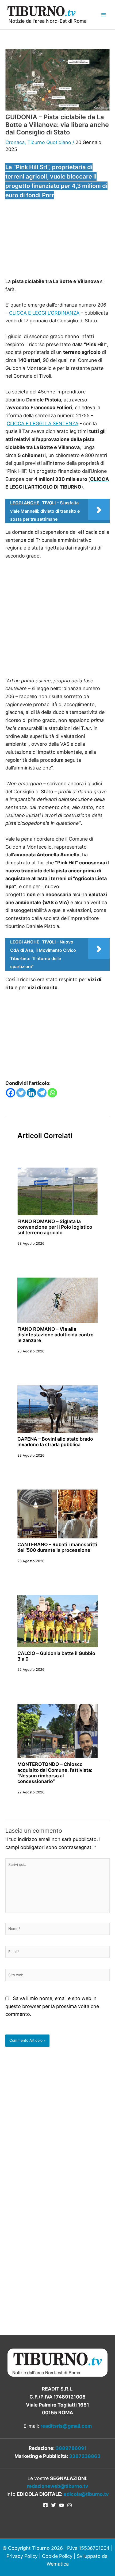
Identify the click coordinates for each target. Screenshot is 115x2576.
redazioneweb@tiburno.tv (58, 2486)
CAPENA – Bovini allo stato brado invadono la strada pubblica (55, 1442)
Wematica (58, 2564)
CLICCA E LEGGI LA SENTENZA (43, 423)
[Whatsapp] (52, 1093)
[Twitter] (21, 1093)
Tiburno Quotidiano (49, 142)
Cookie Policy (57, 2556)
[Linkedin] (31, 1093)
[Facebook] (11, 1093)
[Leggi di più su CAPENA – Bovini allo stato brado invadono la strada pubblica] (57, 1409)
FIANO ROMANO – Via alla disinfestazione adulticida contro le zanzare (55, 1335)
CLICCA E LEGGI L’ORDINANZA (44, 313)
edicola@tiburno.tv (86, 2494)
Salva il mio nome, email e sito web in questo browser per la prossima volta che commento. (52, 2006)
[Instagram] (70, 2505)
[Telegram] (42, 1093)
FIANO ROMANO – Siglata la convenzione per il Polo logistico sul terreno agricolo (55, 1227)
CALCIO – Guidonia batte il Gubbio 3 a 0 (56, 1656)
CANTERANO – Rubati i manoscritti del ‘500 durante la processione (57, 1547)
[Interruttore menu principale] (103, 15)
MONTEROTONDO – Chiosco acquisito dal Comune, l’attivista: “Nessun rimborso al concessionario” (55, 1773)
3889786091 (71, 2448)
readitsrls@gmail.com (66, 2426)
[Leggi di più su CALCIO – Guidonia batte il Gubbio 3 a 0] (57, 1621)
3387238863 (85, 2456)
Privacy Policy (22, 2556)
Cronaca (15, 142)
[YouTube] (62, 2505)
